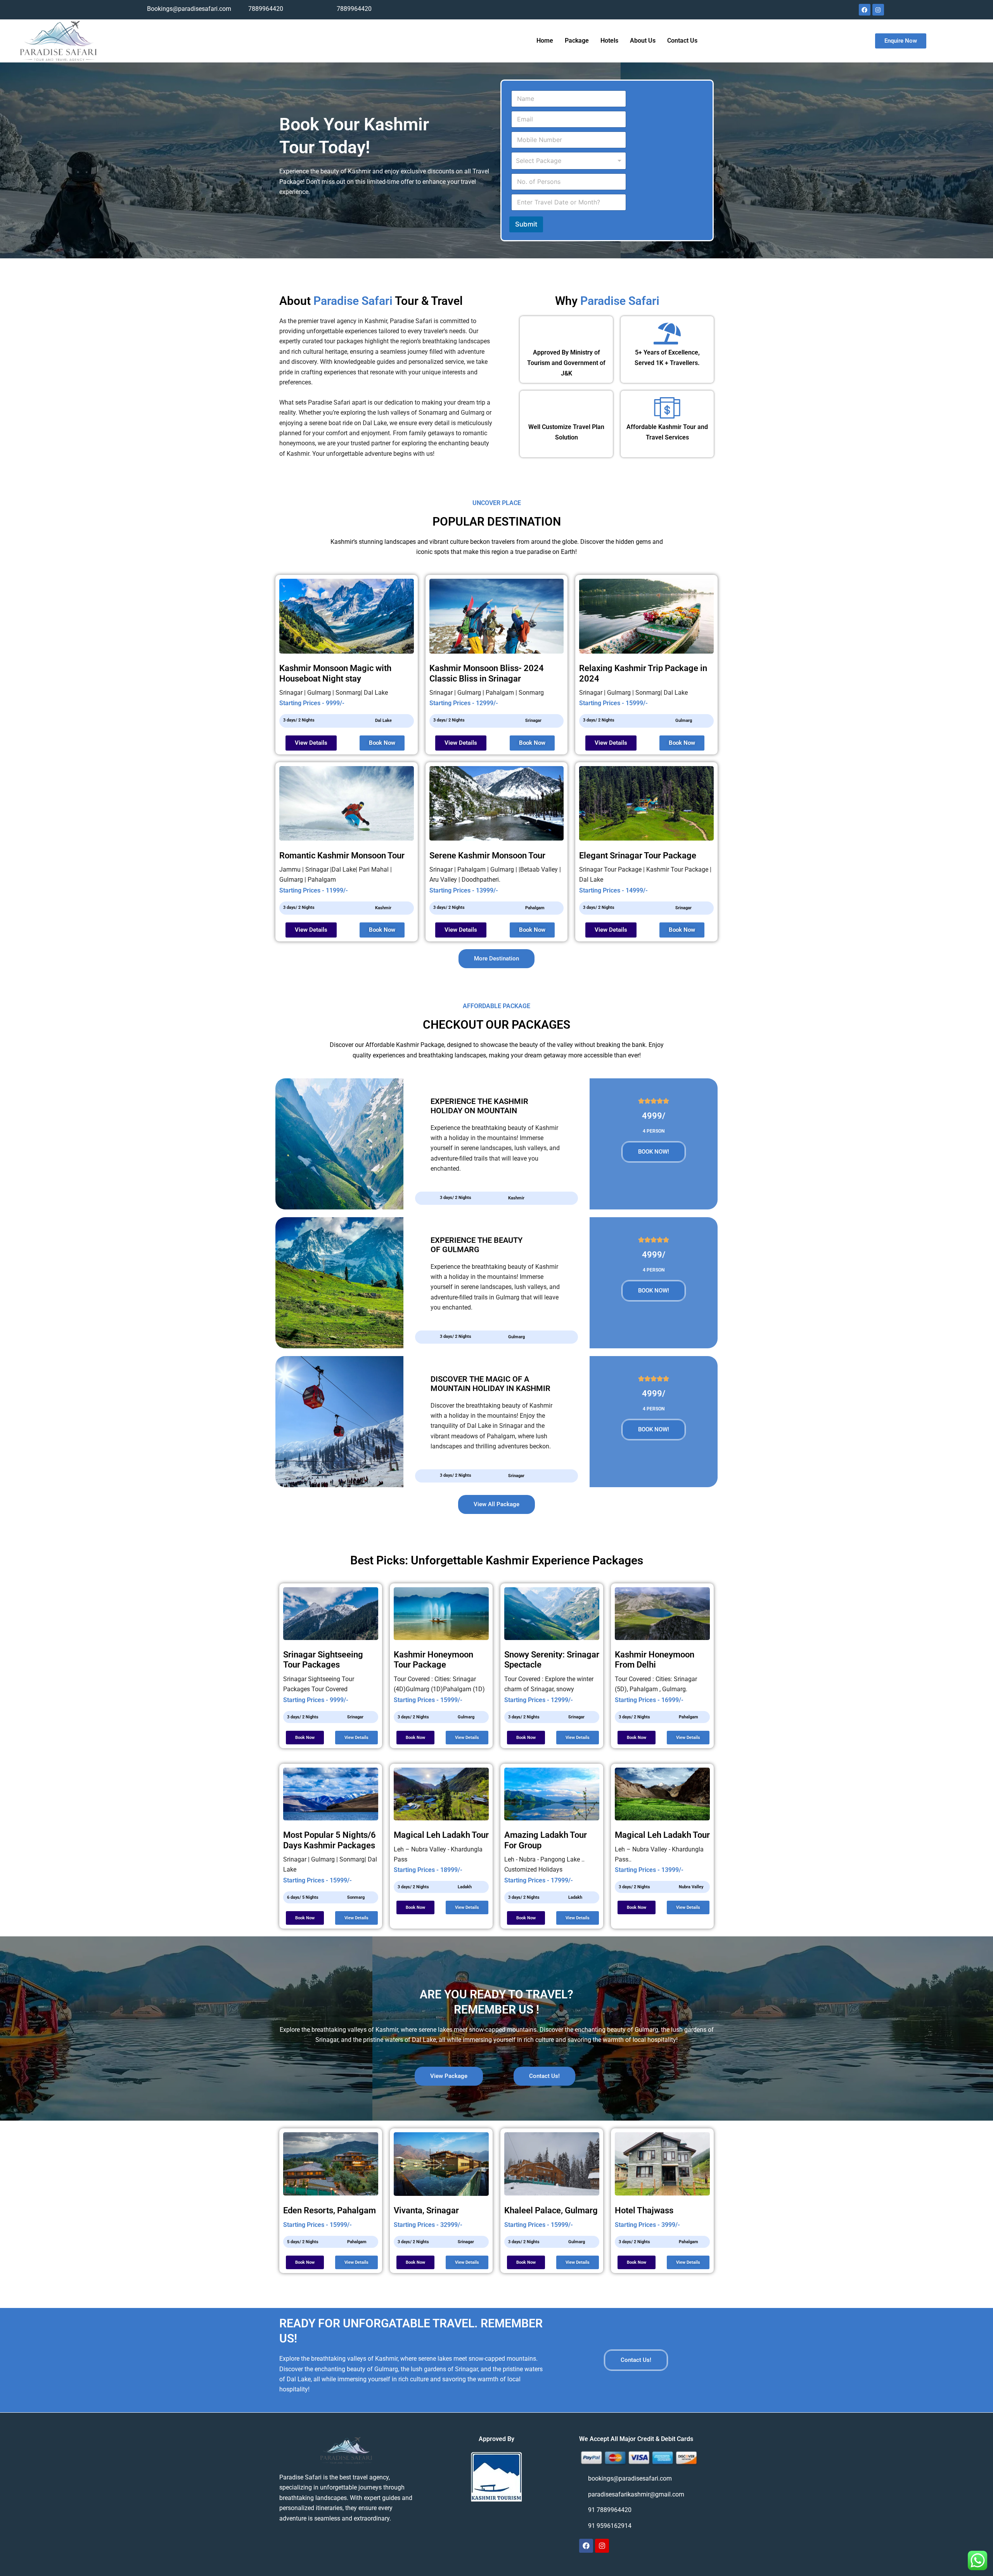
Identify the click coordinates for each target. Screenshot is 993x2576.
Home (545, 41)
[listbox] (569, 161)
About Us (643, 41)
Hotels (609, 41)
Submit (526, 224)
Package (577, 41)
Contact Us (682, 41)
